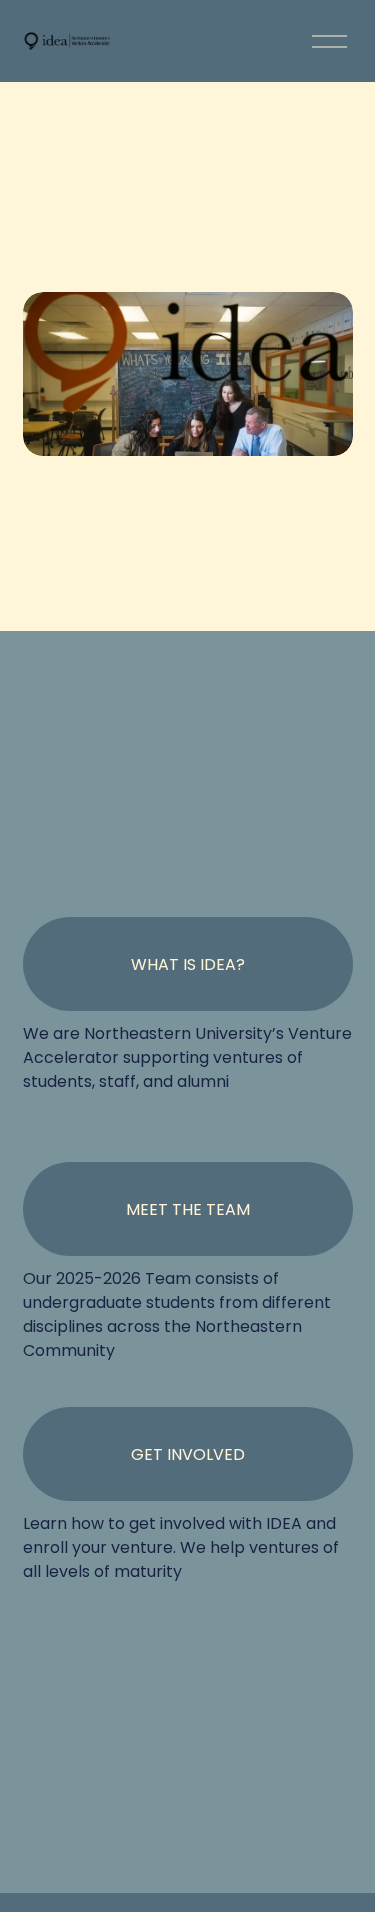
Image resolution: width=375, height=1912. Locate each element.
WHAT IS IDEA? (188, 964)
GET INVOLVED (188, 1454)
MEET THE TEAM (188, 1209)
